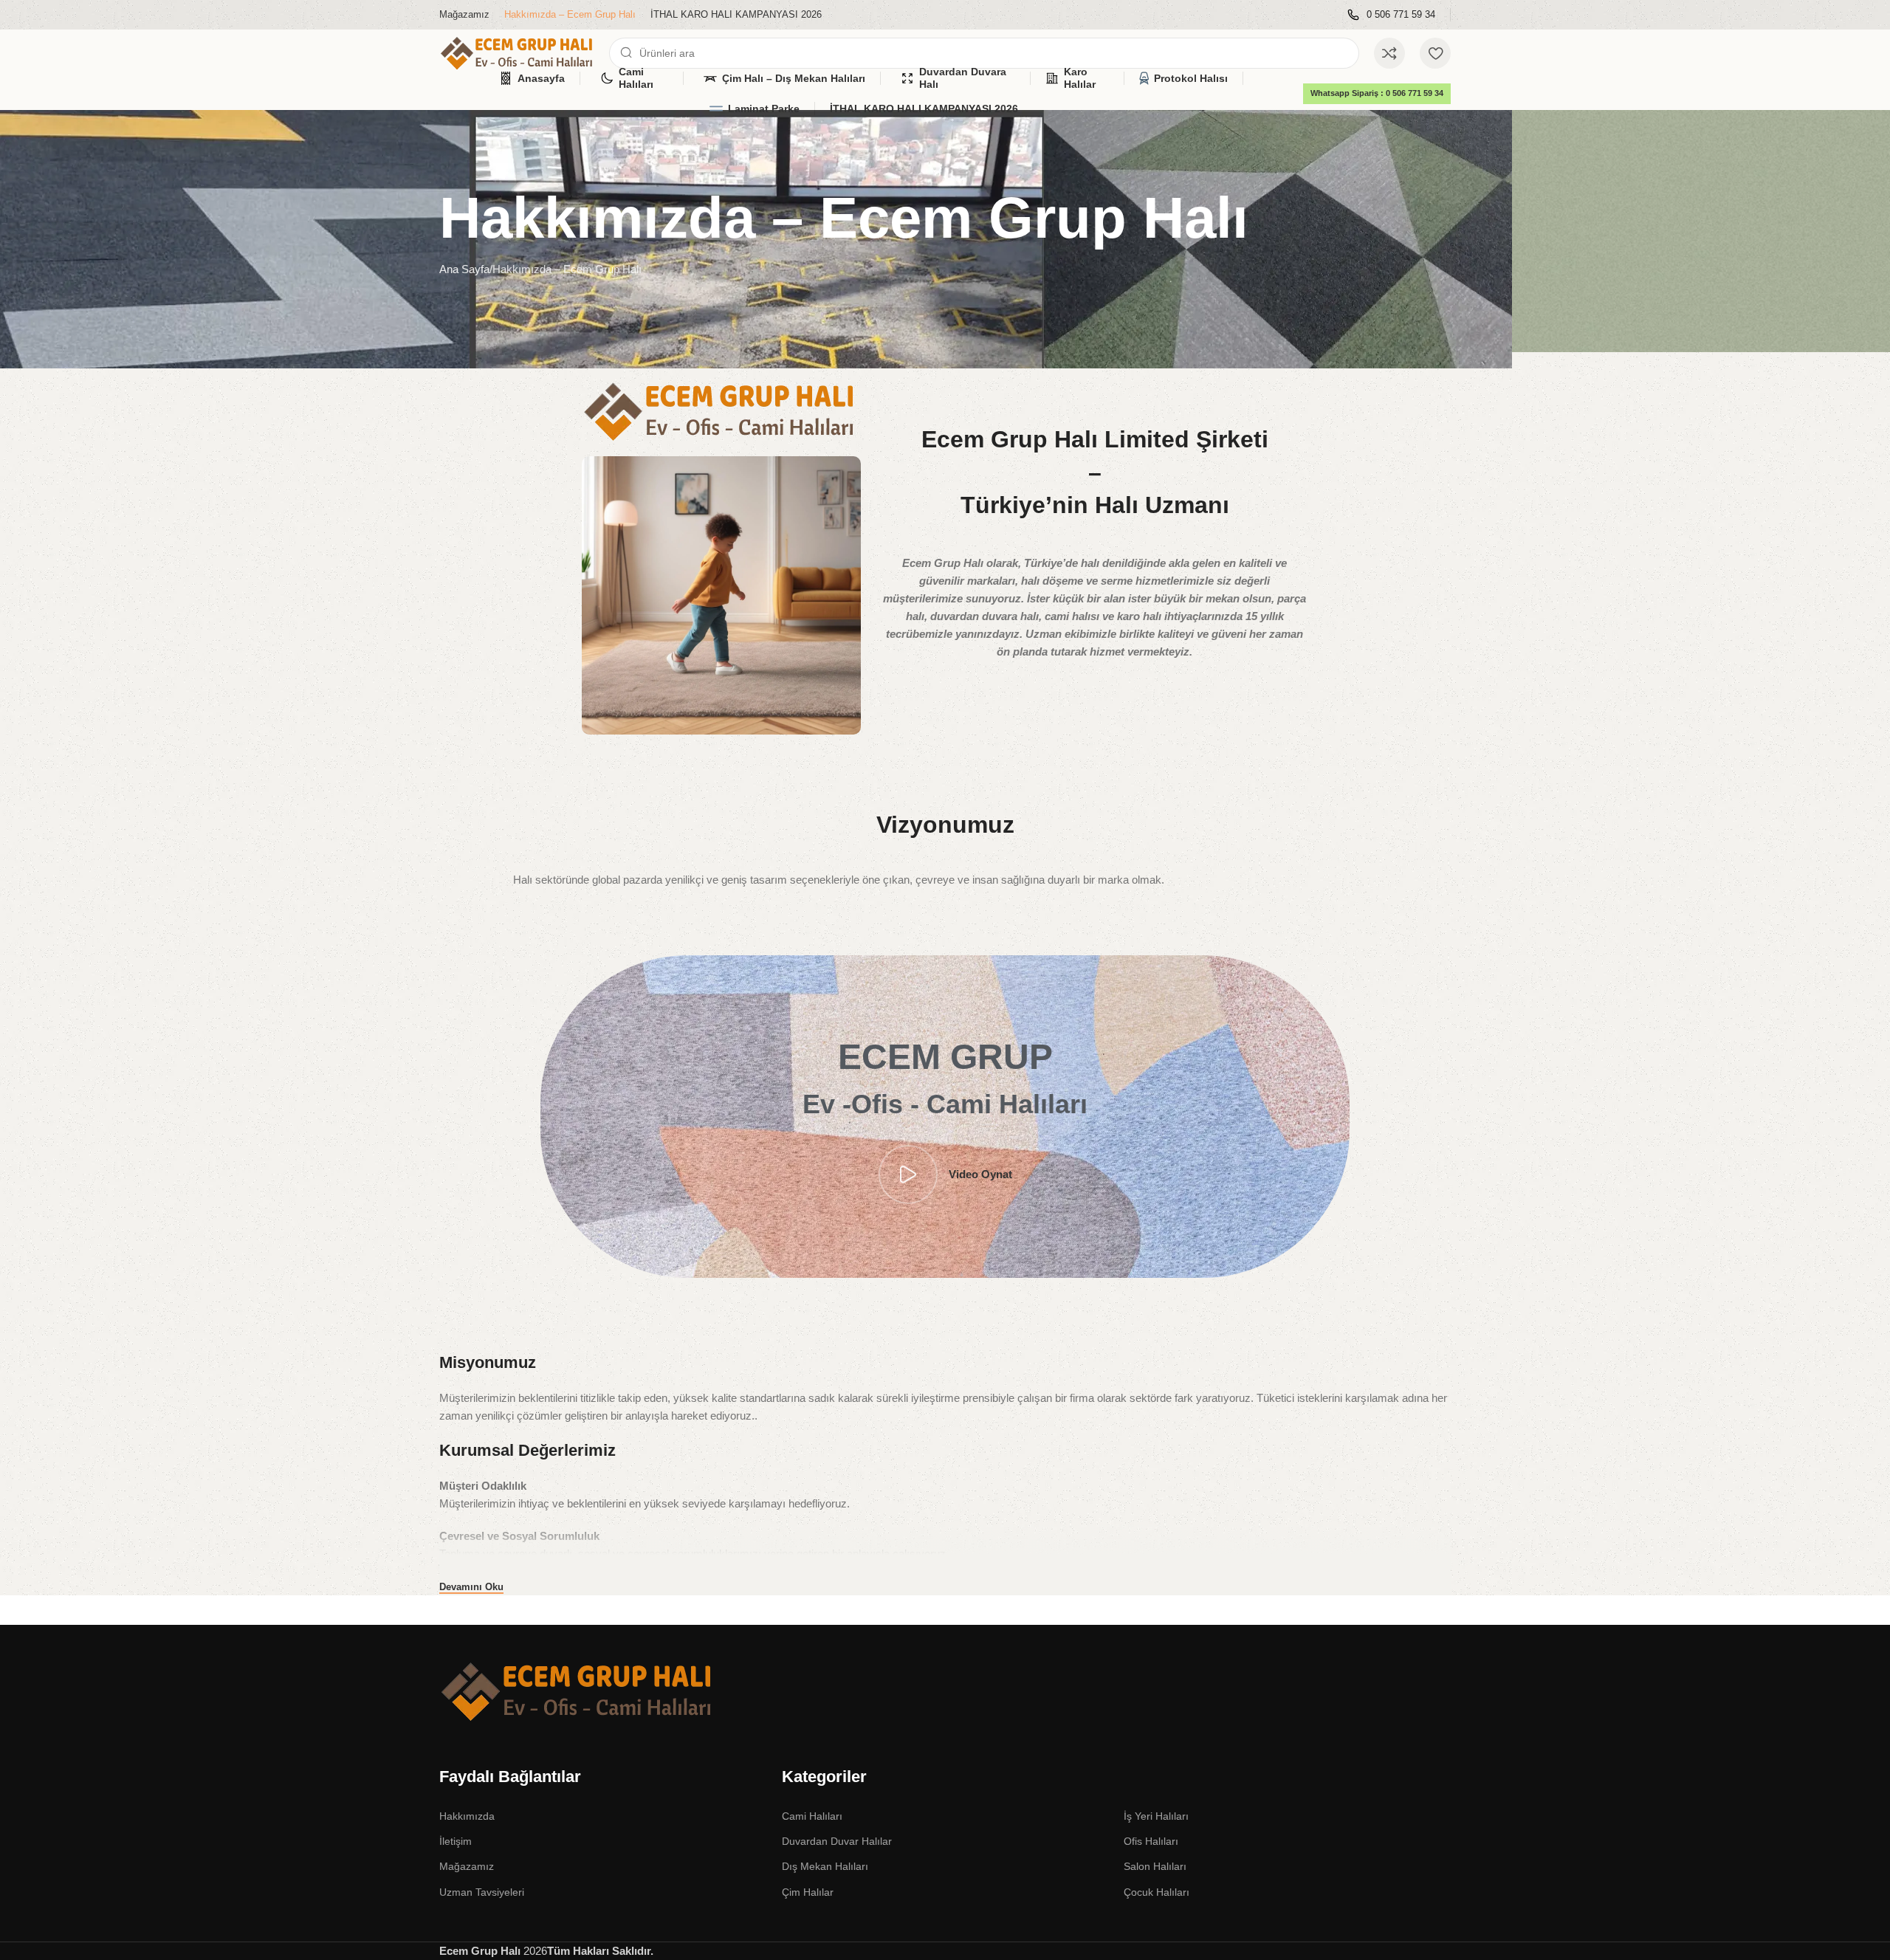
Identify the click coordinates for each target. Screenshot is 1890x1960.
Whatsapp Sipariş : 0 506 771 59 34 (1377, 93)
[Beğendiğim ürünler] (1435, 53)
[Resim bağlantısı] (577, 1691)
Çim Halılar (808, 1892)
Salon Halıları (1155, 1866)
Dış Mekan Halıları (825, 1866)
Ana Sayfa (464, 269)
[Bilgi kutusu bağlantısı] (1391, 15)
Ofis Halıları (1151, 1841)
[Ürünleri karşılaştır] (1389, 53)
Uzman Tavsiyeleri (482, 1892)
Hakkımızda (467, 1816)
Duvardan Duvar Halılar (837, 1841)
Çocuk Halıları (1157, 1892)
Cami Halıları (812, 1816)
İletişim (456, 1841)
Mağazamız (467, 1866)
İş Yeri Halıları (1156, 1816)
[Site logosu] (517, 52)
